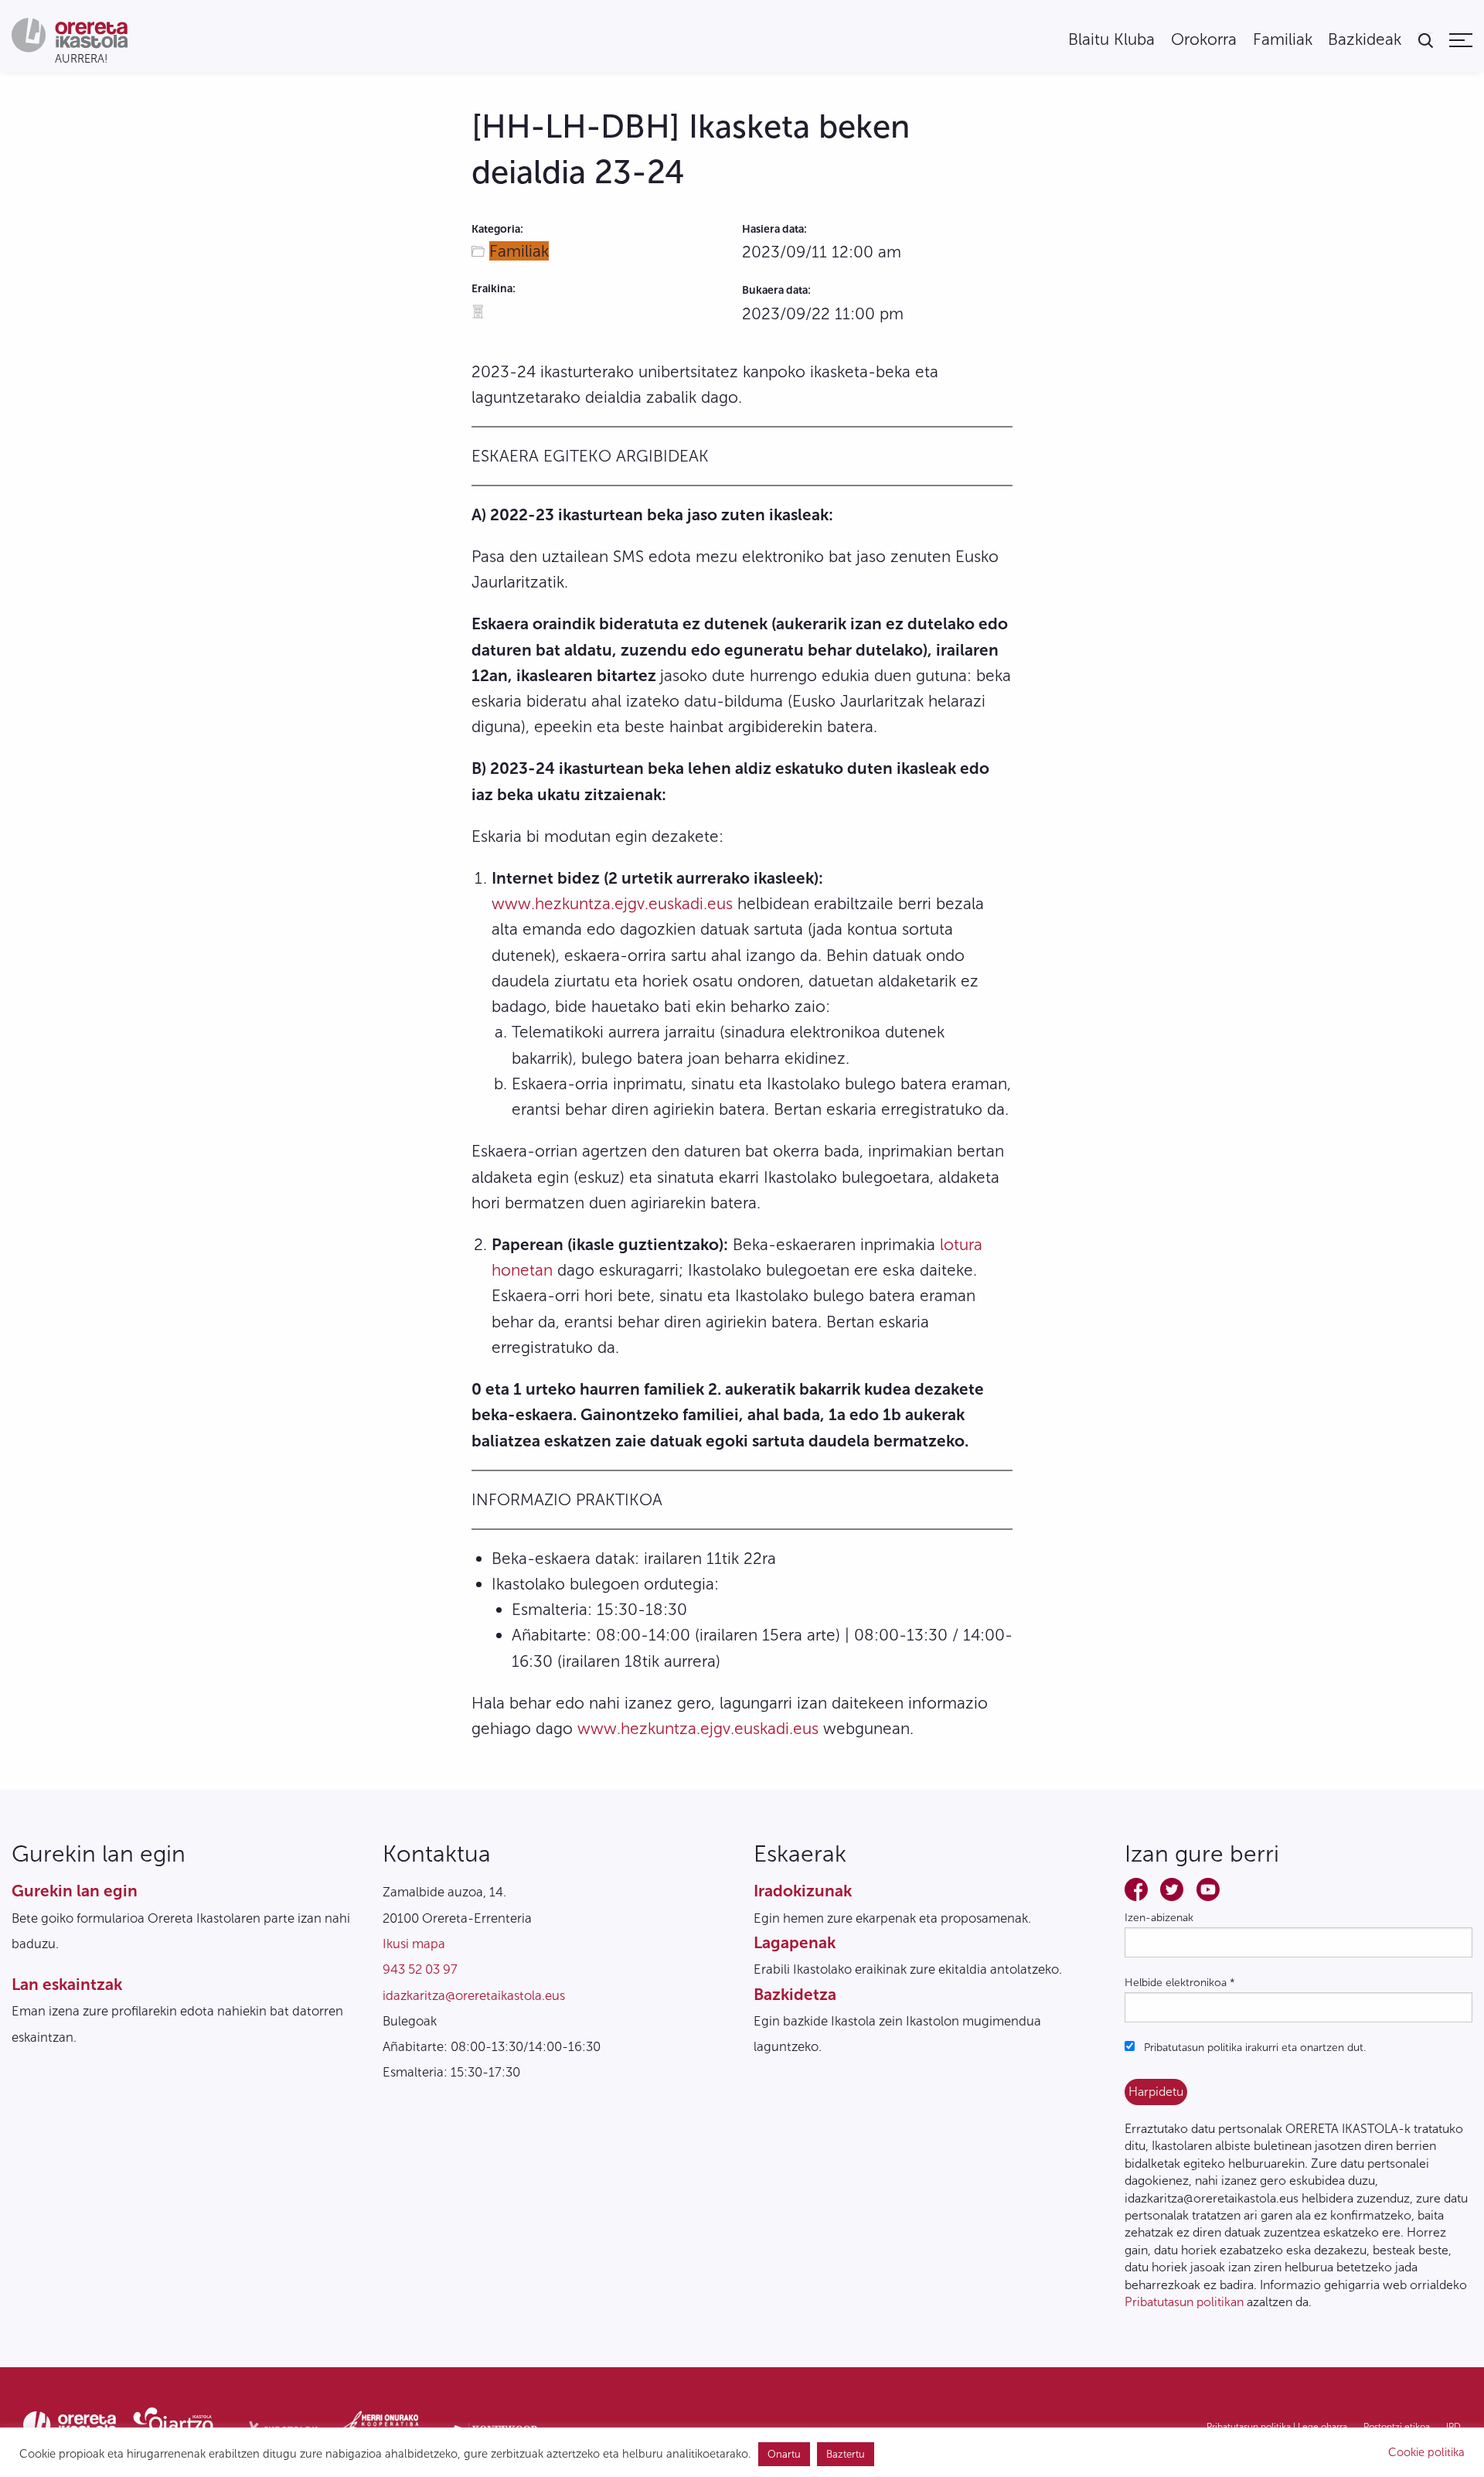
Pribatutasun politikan (1184, 2302)
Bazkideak (1365, 40)
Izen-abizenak (1159, 1918)
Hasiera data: (774, 229)
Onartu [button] (784, 2454)
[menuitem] (1111, 40)
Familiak (1283, 40)
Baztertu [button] (846, 2454)
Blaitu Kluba (1111, 40)
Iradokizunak (803, 1891)
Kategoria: (497, 229)
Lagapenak (795, 1942)
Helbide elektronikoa (1180, 1983)
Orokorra (1204, 40)
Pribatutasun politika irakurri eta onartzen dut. (1253, 2048)
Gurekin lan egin (75, 1891)
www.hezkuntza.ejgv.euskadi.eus (612, 903)
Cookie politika (1426, 2452)
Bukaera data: (776, 290)
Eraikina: (494, 289)
